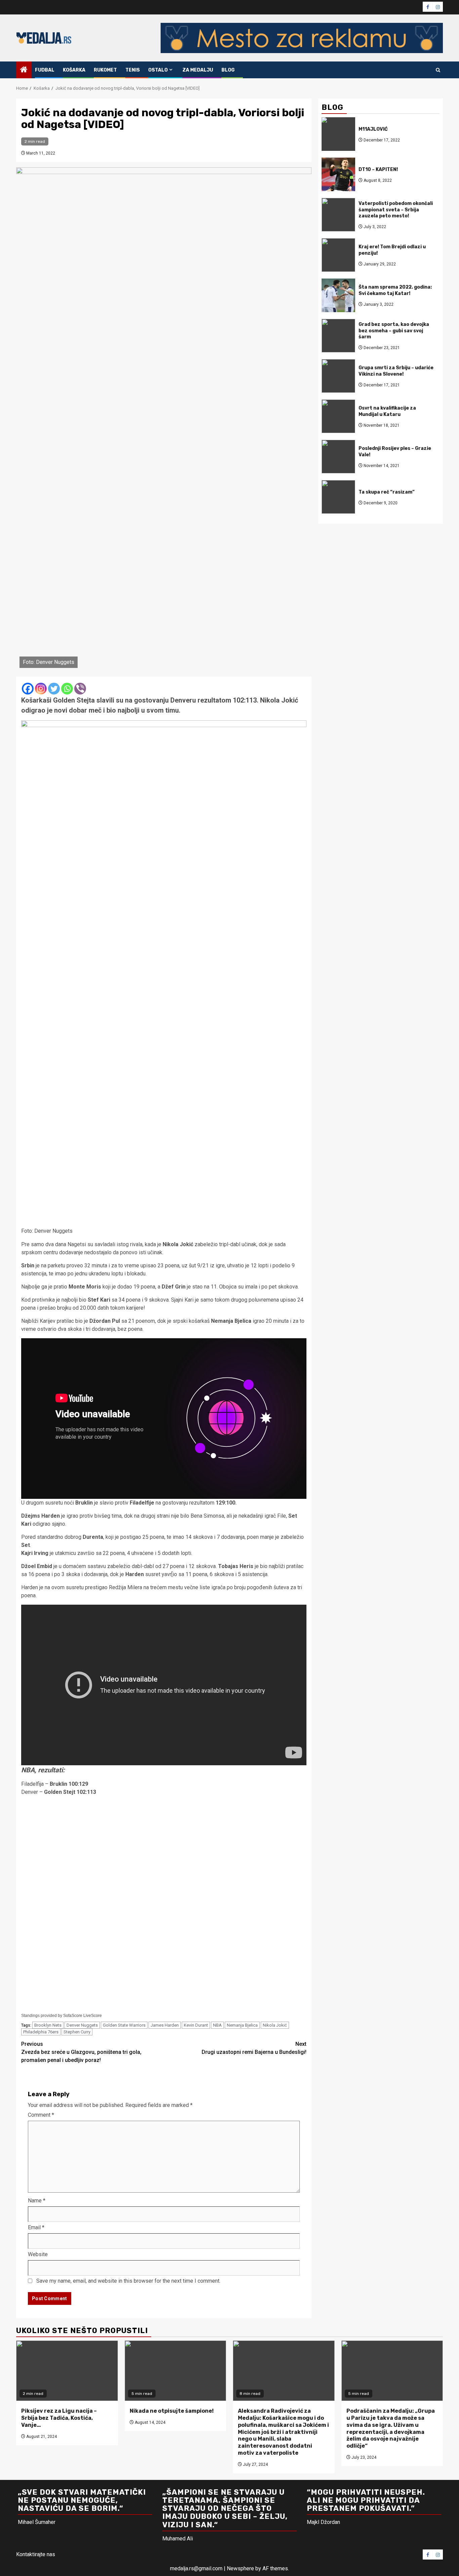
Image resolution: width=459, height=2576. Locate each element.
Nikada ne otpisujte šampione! (172, 2411)
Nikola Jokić (275, 2025)
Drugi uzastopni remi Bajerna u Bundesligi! (254, 2048)
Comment (41, 2115)
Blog (228, 70)
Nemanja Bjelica (242, 2025)
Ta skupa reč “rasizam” (387, 492)
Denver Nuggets (82, 2025)
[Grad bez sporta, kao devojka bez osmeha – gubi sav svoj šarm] (338, 336)
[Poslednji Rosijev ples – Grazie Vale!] (338, 457)
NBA (217, 2025)
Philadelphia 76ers (41, 2032)
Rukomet (105, 70)
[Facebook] (28, 689)
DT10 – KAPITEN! (378, 169)
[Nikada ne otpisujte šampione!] (176, 2371)
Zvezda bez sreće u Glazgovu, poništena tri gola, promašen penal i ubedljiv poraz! (81, 2052)
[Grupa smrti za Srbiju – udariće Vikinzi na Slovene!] (338, 376)
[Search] (438, 70)
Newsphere (240, 2568)
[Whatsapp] (67, 689)
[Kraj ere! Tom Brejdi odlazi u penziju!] (338, 255)
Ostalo (158, 70)
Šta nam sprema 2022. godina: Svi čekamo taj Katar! (395, 290)
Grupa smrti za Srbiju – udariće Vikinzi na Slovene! (396, 371)
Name (37, 2201)
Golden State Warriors (124, 2025)
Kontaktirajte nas (36, 2554)
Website (38, 2254)
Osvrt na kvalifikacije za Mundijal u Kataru (387, 411)
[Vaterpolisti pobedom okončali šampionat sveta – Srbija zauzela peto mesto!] (338, 215)
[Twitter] (54, 689)
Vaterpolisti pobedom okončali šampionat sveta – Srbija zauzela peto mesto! (396, 209)
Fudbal (45, 70)
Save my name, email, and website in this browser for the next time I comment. (128, 2281)
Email (36, 2227)
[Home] (24, 70)
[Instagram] (41, 689)
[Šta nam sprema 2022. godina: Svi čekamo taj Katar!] (338, 295)
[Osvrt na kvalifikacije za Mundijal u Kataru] (338, 416)
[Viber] (80, 689)
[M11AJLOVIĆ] (338, 134)
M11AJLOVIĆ (373, 129)
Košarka (74, 70)
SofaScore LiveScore (82, 2016)
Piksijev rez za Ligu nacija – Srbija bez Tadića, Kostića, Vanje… (59, 2418)
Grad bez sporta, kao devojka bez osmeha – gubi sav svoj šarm (394, 330)
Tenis (133, 70)
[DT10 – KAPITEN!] (338, 174)
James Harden (165, 2025)
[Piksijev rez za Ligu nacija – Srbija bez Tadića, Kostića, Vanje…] (67, 2371)
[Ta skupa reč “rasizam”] (338, 497)
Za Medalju (198, 70)
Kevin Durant (196, 2025)
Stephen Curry (77, 2032)
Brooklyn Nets (48, 2025)
